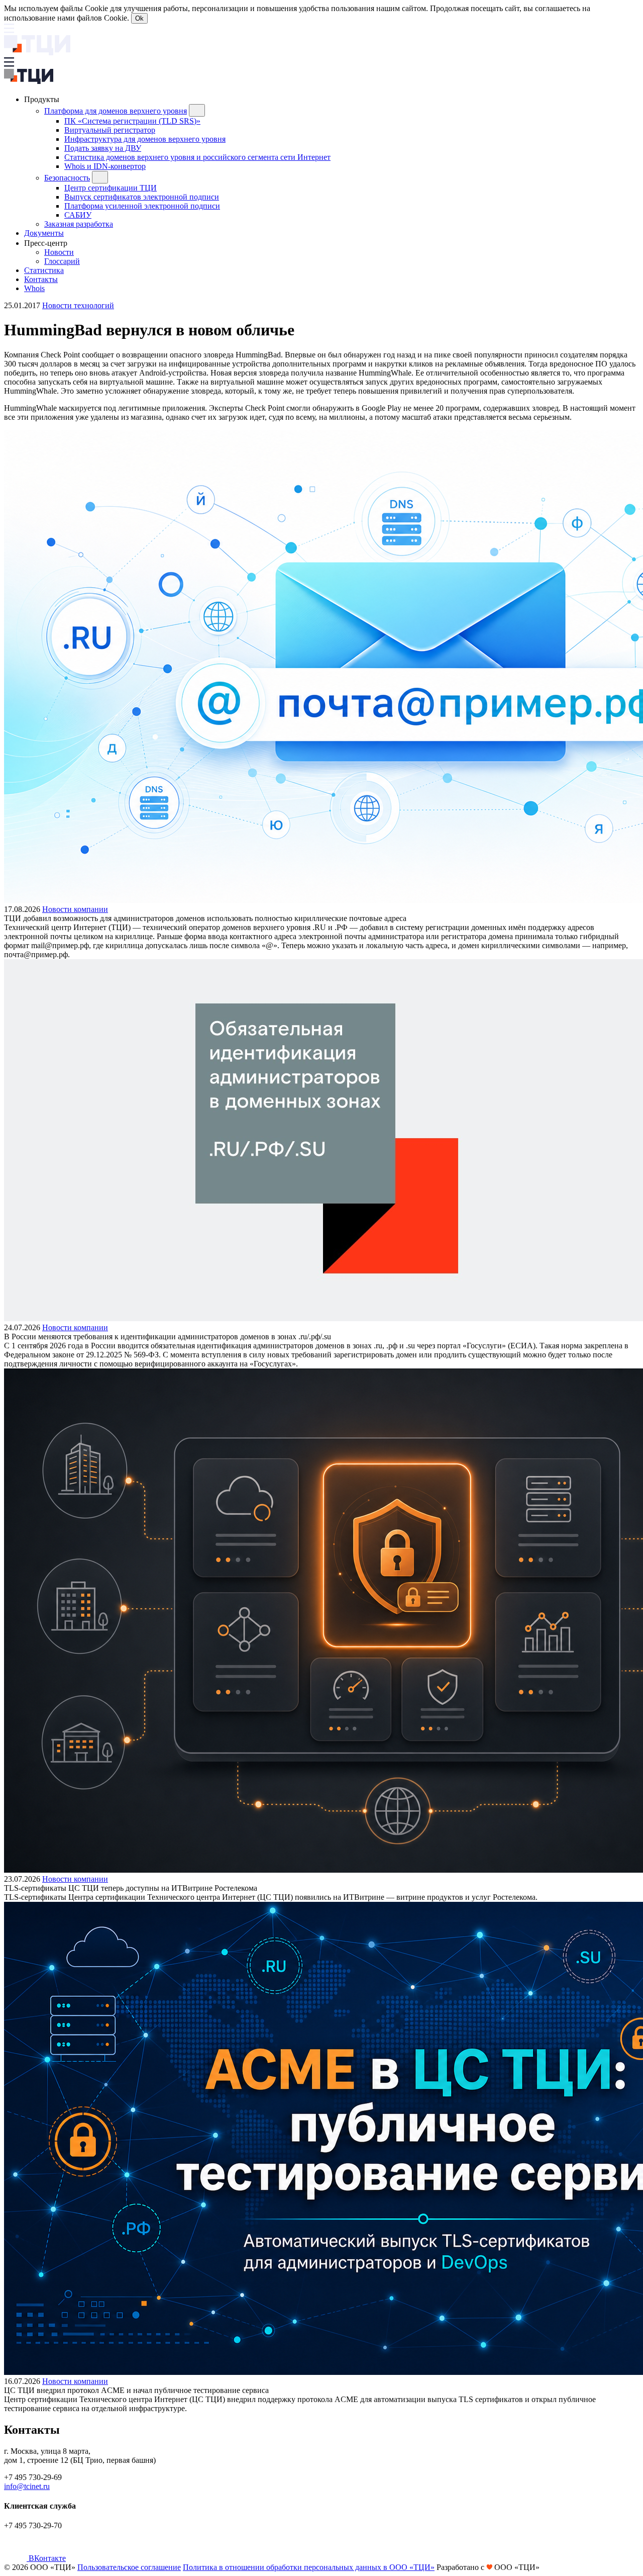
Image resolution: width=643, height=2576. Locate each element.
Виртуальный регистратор (110, 130)
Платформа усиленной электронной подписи (142, 206)
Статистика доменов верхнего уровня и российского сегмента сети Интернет (197, 157)
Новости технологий (78, 305)
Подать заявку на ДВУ (103, 148)
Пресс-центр (47, 243)
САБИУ (78, 215)
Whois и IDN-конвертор (105, 166)
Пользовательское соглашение (129, 2567)
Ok (139, 18)
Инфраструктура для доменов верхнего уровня (145, 139)
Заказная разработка (79, 224)
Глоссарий (62, 261)
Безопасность (67, 178)
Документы (44, 233)
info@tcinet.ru (27, 2486)
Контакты (41, 279)
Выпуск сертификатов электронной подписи (142, 197)
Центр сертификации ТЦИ (111, 188)
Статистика (44, 270)
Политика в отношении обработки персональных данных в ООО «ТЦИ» (309, 2567)
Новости (59, 252)
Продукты (43, 99)
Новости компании (75, 909)
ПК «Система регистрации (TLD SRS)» (132, 121)
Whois (34, 288)
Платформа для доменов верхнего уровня (116, 111)
